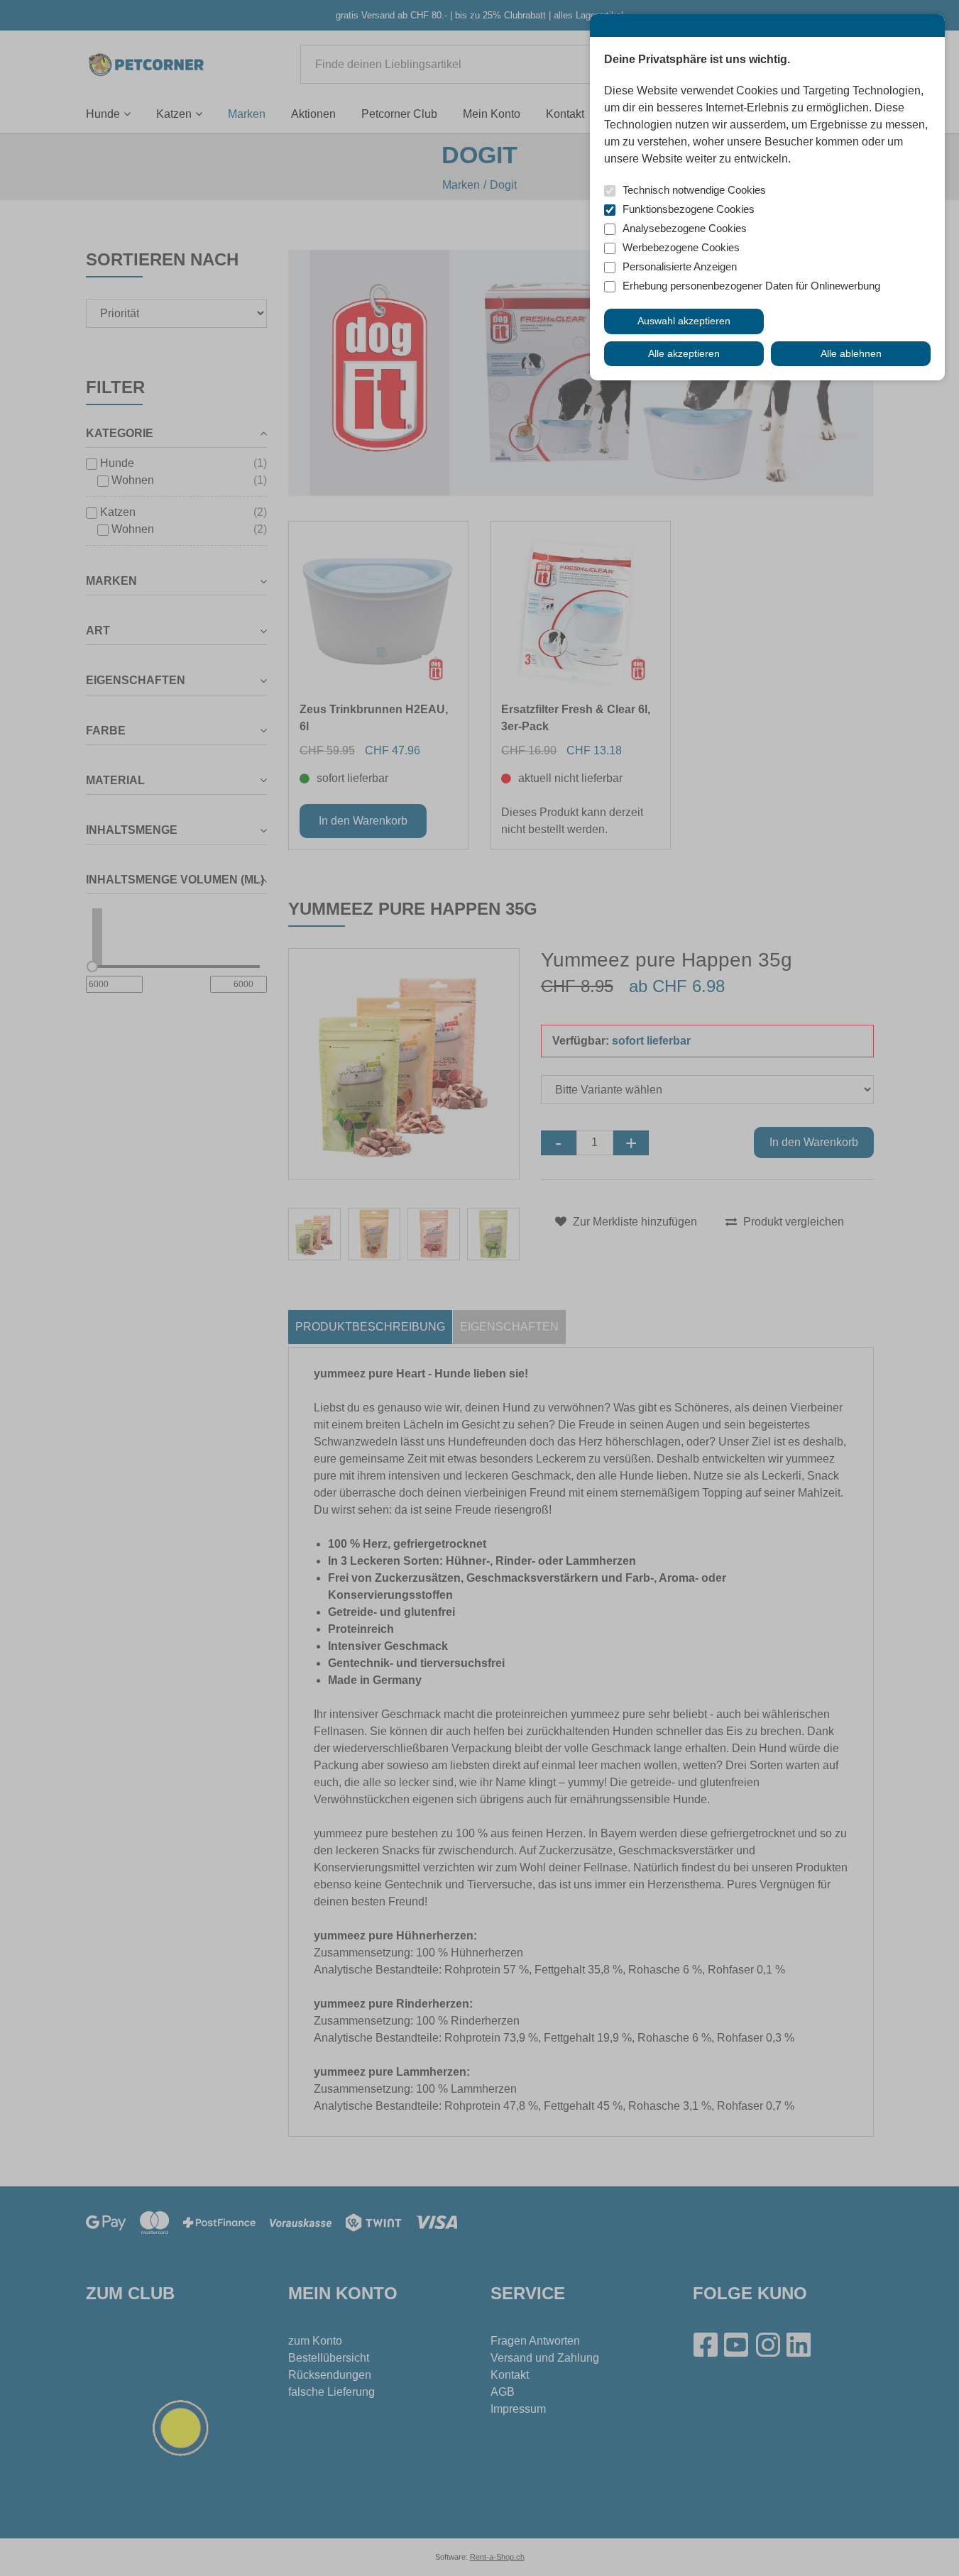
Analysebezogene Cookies (685, 228)
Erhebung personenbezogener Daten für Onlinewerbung (751, 286)
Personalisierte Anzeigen (680, 266)
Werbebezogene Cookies (681, 247)
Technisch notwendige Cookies (694, 190)
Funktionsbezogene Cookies (689, 209)
